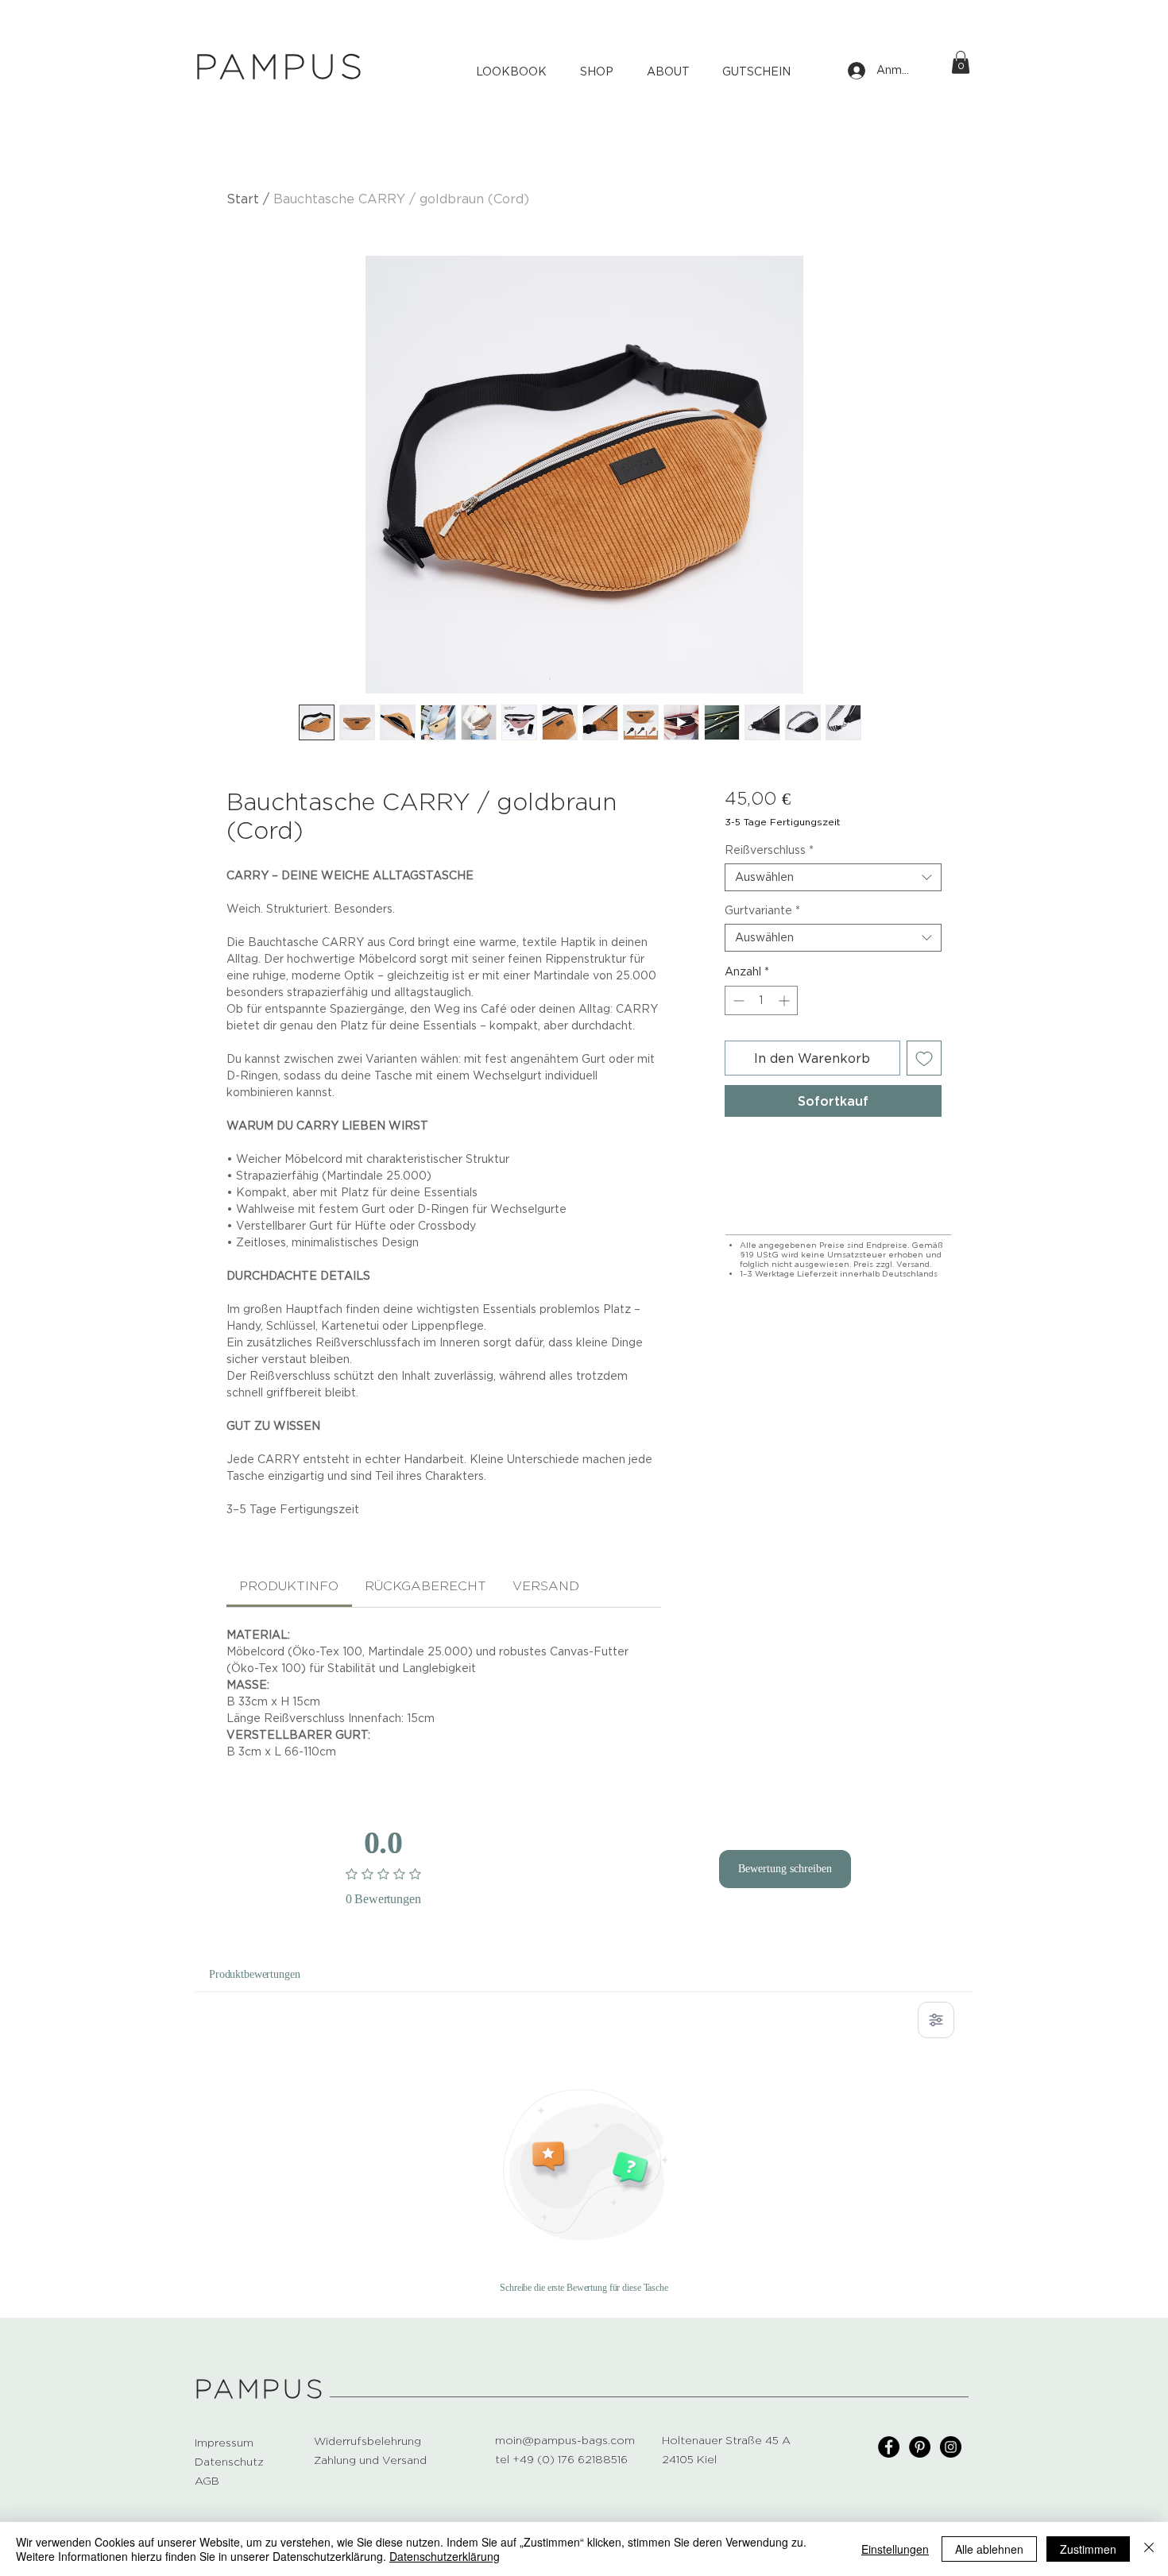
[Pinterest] (920, 2447)
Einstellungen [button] (895, 2549)
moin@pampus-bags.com (565, 2440)
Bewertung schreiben (785, 1869)
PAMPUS (261, 2389)
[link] (289, 1586)
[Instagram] (951, 2447)
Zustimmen (1088, 2549)
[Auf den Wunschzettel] (924, 1058)
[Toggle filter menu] (936, 2020)
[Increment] (785, 1000)
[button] (961, 62)
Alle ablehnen (989, 2549)
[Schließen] (1149, 2549)
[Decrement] (737, 1000)
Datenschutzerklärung (445, 2556)
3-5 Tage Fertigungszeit (783, 822)
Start (243, 199)
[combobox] (833, 877)
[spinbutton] (761, 1000)
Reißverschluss (769, 850)
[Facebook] (889, 2447)
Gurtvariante (762, 910)
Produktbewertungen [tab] (254, 1974)
